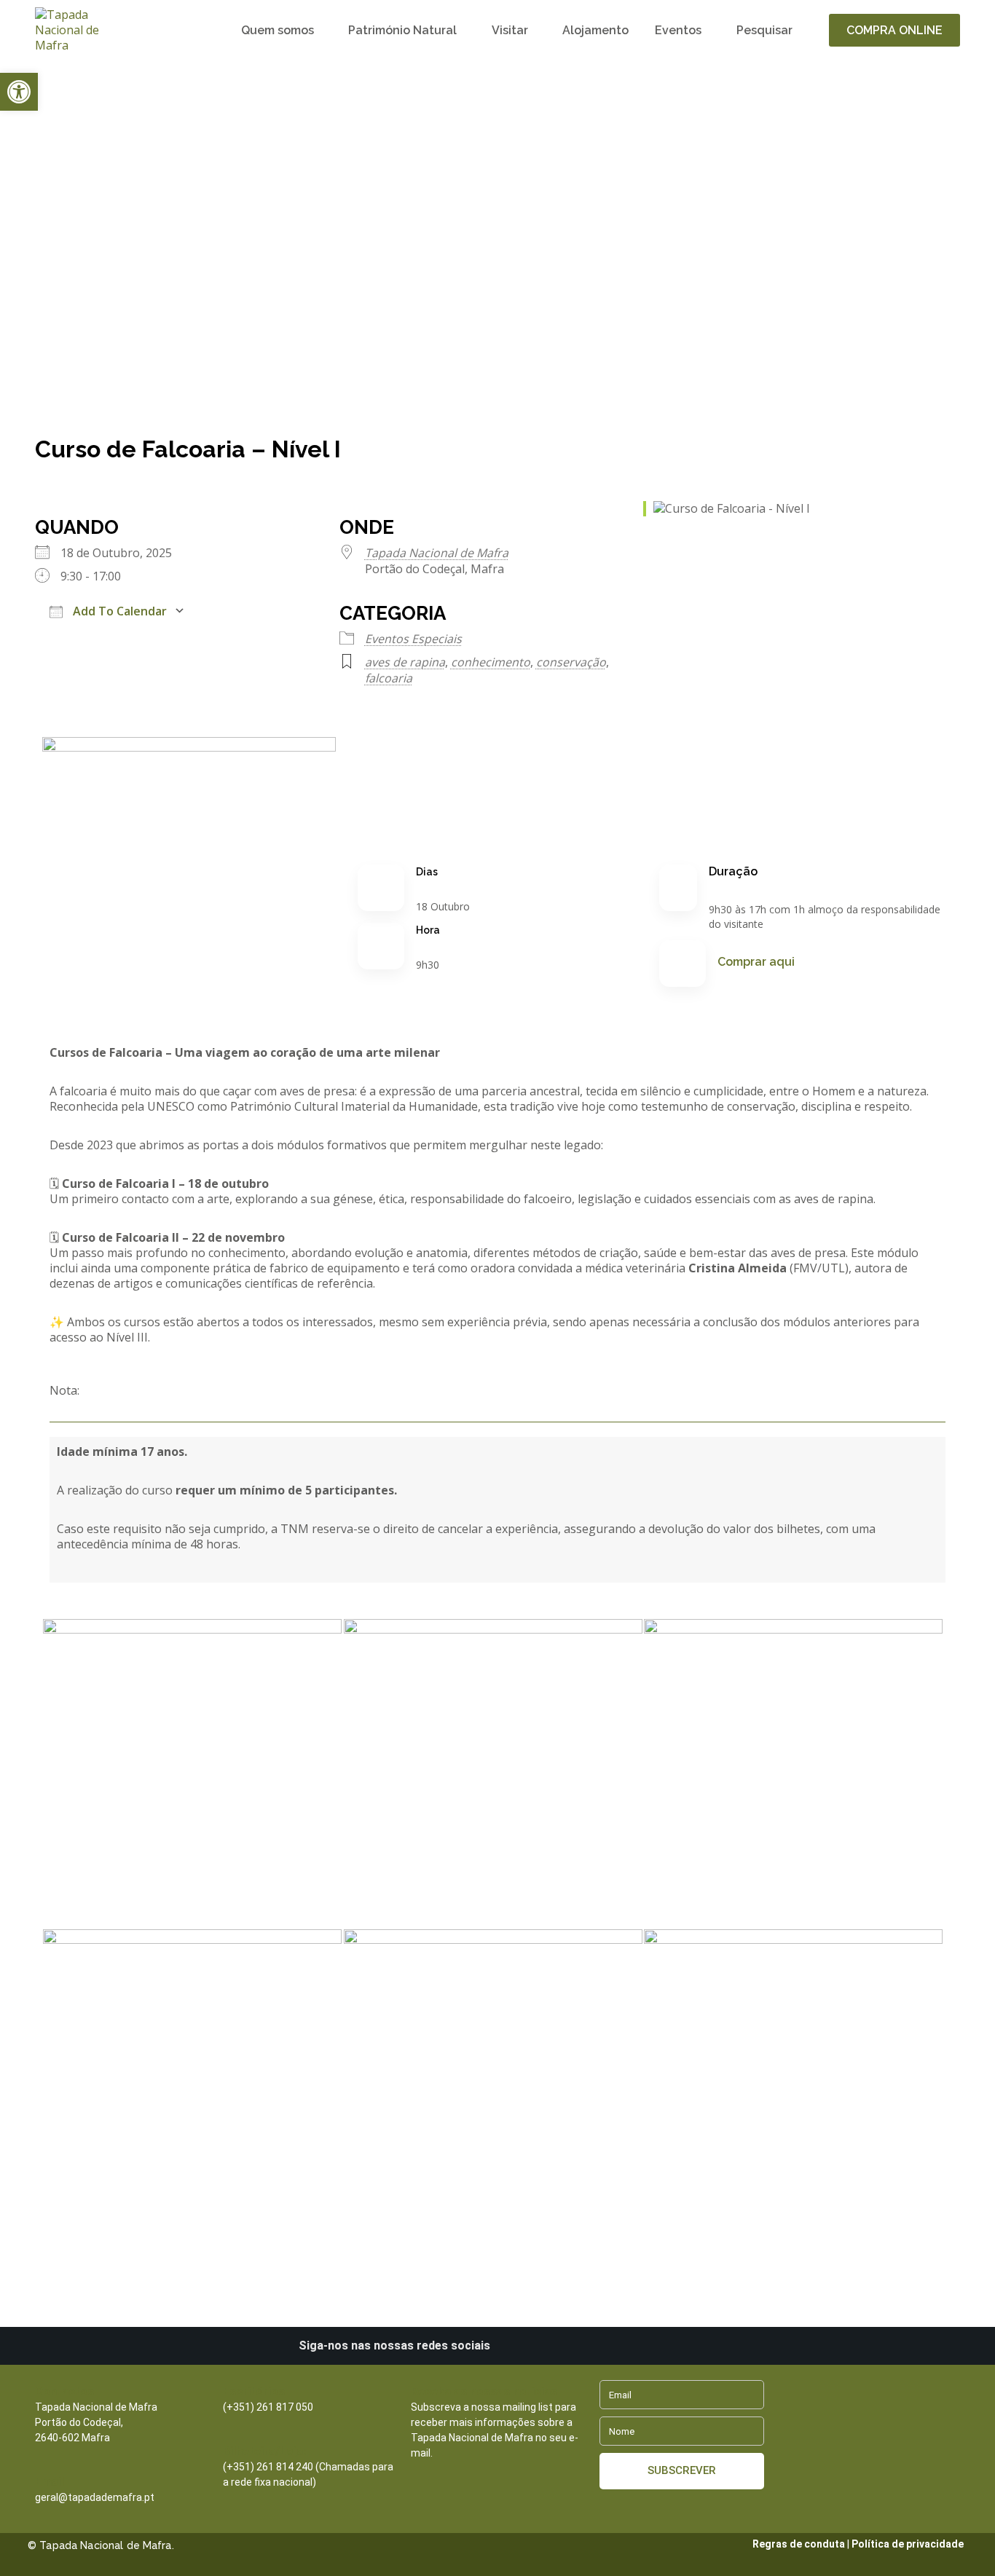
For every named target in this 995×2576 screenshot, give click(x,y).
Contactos (64, 2391)
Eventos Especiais (413, 639)
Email (50, 2482)
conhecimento (491, 662)
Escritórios (254, 2391)
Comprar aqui (756, 962)
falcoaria (389, 678)
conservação (571, 662)
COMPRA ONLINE (894, 30)
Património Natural (402, 30)
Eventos (678, 30)
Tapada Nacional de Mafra (437, 553)
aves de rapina (405, 662)
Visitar (510, 30)
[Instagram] (541, 2346)
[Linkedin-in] (516, 2346)
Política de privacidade (908, 2544)
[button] (19, 92)
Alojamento (595, 30)
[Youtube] (591, 2346)
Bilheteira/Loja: (264, 2451)
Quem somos (278, 30)
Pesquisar (764, 30)
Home (52, 287)
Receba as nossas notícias (484, 2391)
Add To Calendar (118, 611)
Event (101, 287)
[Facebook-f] (566, 2346)
